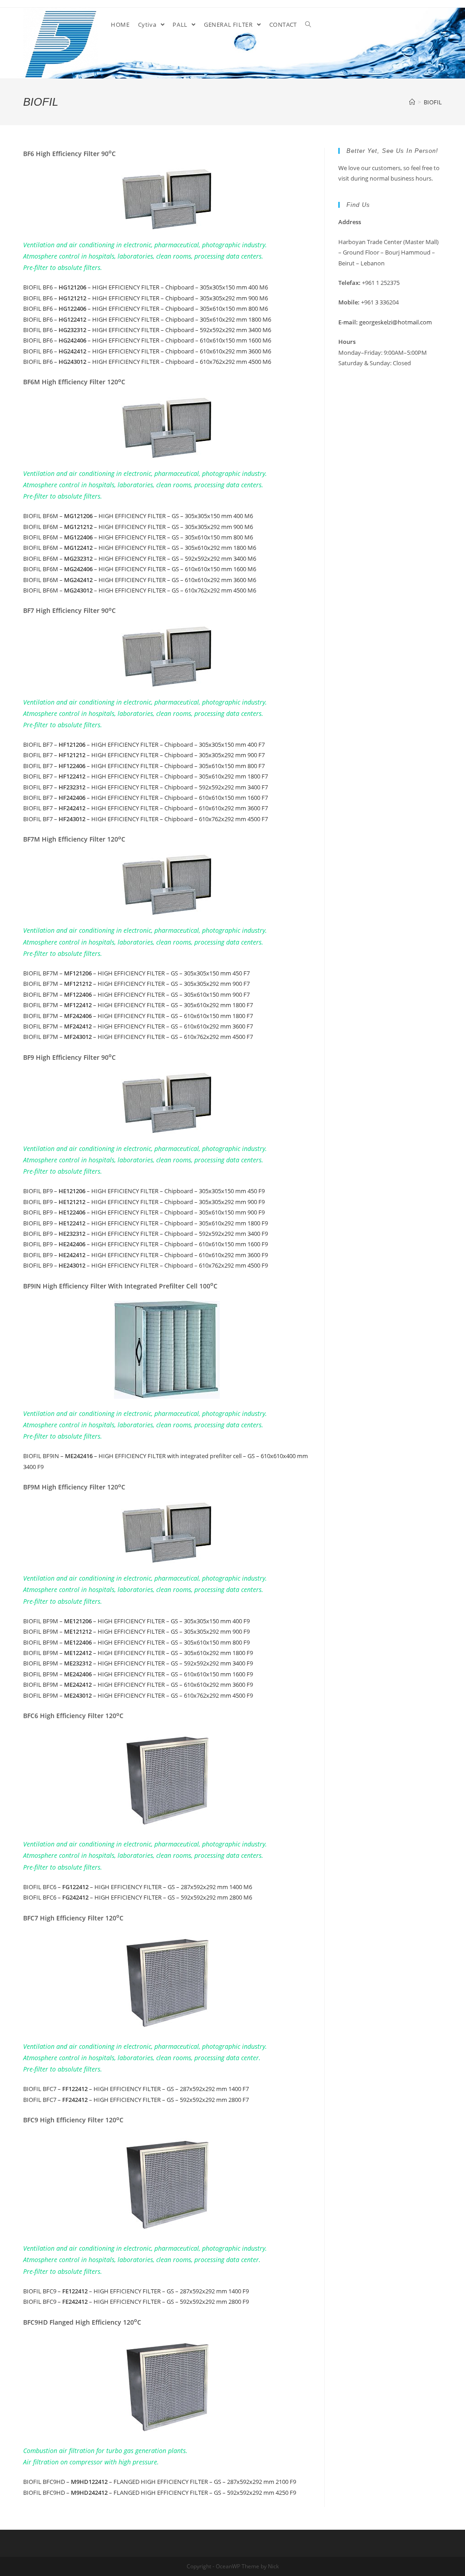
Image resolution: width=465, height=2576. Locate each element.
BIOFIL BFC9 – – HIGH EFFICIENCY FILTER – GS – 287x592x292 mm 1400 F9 (136, 2291)
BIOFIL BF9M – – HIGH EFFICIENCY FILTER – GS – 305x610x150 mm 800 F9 (136, 1642)
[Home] (412, 102)
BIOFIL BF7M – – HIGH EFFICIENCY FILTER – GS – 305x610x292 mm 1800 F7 (138, 1005)
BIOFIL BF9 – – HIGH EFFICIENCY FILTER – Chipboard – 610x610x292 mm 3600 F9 (146, 1255)
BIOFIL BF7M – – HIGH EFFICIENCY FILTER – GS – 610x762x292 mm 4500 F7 (138, 1037)
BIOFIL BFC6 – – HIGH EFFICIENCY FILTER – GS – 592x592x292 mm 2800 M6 (138, 1897)
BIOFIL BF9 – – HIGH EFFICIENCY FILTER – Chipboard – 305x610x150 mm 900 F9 (144, 1212)
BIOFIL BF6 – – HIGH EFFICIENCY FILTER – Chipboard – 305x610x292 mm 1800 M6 (147, 319)
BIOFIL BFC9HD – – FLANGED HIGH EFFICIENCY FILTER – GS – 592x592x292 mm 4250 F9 (160, 2493)
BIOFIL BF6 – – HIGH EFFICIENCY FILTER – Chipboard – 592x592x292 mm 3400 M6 (147, 330)
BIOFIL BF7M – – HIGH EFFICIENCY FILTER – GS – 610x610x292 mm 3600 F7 (138, 1026)
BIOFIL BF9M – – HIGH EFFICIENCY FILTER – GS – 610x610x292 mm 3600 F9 (138, 1685)
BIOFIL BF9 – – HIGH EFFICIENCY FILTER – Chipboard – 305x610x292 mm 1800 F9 (146, 1223)
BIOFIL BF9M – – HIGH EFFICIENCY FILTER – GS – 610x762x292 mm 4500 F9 (138, 1695)
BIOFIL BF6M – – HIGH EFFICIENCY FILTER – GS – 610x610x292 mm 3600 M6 (140, 580)
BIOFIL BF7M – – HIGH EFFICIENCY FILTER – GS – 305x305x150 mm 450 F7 (136, 973)
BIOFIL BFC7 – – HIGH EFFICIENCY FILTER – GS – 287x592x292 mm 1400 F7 (136, 2089)
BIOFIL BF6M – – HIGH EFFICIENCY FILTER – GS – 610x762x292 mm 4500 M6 (140, 590)
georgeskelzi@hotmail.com (396, 322)
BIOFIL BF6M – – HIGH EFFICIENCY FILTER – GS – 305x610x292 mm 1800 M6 (140, 548)
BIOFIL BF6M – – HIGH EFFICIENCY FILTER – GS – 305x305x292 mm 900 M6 (138, 527)
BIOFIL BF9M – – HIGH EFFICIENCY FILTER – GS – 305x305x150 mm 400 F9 (136, 1621)
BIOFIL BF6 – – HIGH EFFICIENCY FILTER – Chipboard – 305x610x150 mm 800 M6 (146, 309)
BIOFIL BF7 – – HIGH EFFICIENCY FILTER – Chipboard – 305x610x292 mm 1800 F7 (146, 776)
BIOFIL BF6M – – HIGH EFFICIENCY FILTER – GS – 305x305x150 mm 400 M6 (138, 516)
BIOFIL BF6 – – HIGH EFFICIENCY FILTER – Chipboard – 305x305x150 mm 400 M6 (146, 287)
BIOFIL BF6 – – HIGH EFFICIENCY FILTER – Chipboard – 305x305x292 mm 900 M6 (146, 298)
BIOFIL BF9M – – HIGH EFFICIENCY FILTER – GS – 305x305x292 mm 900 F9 (136, 1631)
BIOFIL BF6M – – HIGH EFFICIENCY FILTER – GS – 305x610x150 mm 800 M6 (138, 537)
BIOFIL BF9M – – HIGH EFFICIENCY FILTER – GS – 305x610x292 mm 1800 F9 (138, 1653)
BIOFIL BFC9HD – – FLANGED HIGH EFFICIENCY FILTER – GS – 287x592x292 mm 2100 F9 (160, 2482)
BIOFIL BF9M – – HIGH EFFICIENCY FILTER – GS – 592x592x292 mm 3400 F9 (138, 1663)
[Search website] (308, 24)
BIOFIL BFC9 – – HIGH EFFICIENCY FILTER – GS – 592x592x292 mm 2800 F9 (136, 2302)
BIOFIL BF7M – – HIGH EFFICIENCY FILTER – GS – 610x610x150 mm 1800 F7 (138, 1016)
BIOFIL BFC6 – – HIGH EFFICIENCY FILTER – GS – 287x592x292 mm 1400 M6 (138, 1887)
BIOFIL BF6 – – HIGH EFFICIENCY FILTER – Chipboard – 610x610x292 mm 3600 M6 (147, 351)
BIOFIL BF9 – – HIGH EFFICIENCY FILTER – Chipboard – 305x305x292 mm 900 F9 (144, 1202)
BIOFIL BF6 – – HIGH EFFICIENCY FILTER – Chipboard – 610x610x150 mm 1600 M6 (147, 340)
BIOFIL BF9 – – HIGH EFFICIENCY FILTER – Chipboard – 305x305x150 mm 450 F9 (144, 1191)
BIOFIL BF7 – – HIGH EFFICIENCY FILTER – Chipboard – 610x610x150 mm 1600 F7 (146, 798)
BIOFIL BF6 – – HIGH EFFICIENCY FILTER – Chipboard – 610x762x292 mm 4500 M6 (147, 362)
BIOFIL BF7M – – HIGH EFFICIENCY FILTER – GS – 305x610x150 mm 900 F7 (136, 994)
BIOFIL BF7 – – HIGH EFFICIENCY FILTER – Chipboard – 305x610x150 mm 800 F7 (144, 766)
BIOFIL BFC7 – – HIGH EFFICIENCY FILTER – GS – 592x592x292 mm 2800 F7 (136, 2100)
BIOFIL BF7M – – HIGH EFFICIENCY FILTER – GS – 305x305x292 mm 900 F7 (136, 984)
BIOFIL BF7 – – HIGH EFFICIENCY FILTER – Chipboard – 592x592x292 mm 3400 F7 (146, 787)
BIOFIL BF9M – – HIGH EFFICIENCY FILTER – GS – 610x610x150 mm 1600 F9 (138, 1674)
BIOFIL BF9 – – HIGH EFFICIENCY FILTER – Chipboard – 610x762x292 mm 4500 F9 (146, 1265)
